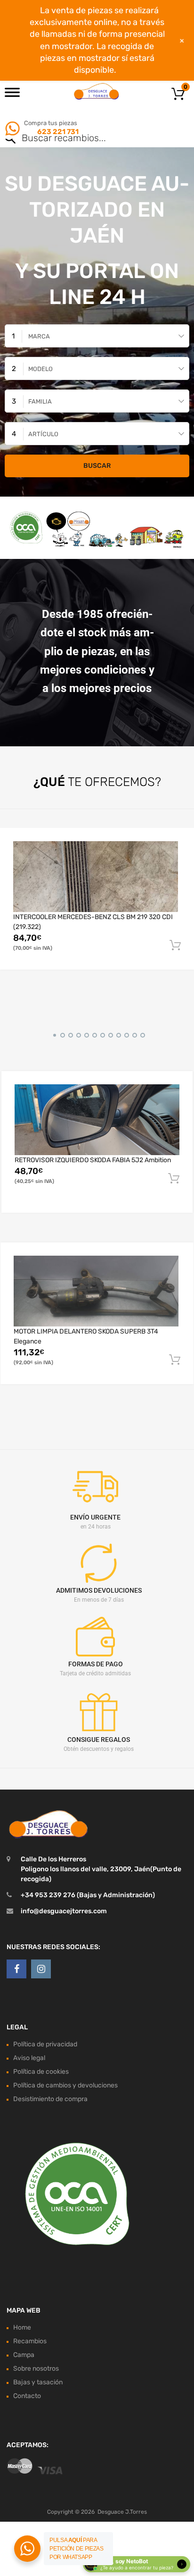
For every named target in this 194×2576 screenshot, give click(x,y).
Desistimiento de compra (50, 2099)
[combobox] (97, 336)
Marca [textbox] (39, 336)
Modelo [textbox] (40, 369)
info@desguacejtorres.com (64, 1911)
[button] (53, 1034)
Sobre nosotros (36, 2369)
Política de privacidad (45, 2044)
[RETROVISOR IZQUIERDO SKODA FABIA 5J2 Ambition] (97, 1119)
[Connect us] (16, 1969)
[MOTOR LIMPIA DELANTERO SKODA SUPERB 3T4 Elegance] (96, 1291)
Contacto (27, 2396)
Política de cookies (41, 2072)
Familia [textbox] (40, 401)
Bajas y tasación (38, 2382)
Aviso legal (29, 2058)
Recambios (30, 2341)
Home (22, 2327)
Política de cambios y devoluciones (65, 2085)
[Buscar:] (84, 139)
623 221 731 (57, 132)
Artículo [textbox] (43, 434)
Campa (24, 2355)
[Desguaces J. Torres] (97, 91)
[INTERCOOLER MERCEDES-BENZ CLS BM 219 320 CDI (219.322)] (96, 876)
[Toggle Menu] (12, 95)
